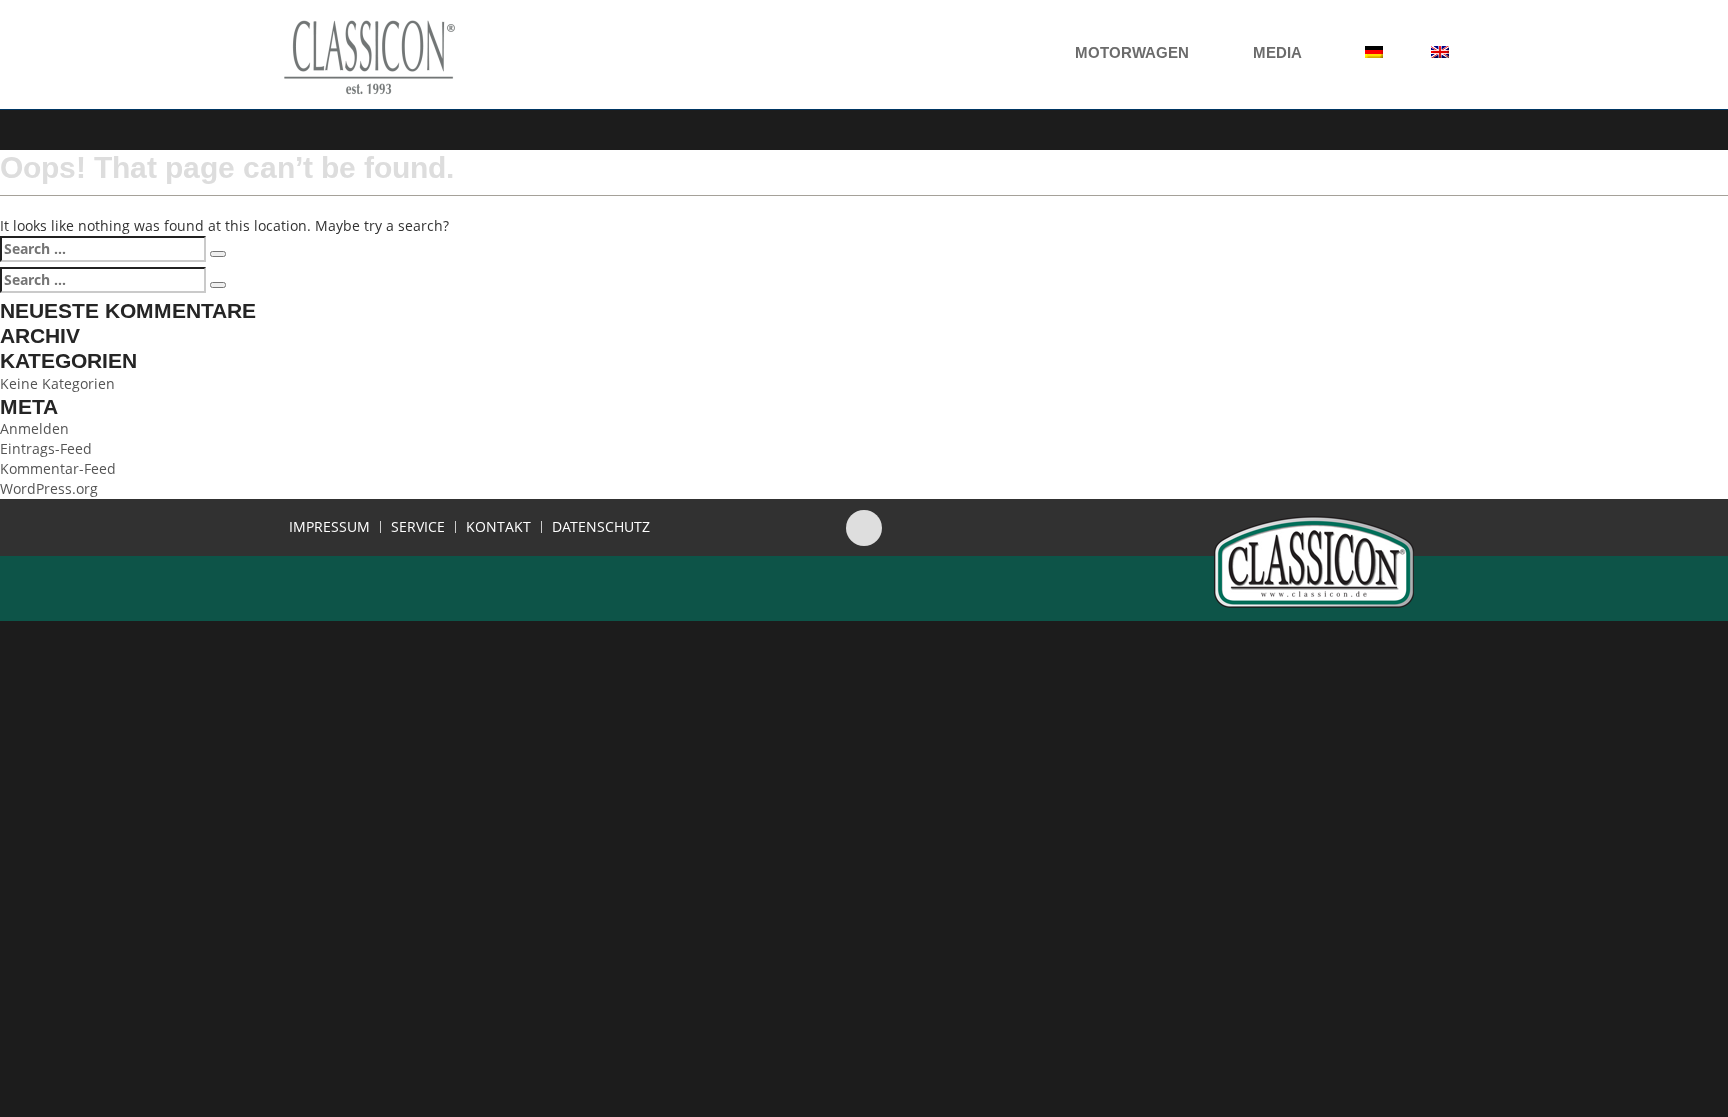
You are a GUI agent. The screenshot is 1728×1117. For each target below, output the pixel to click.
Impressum (329, 527)
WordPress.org (49, 488)
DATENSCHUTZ (601, 527)
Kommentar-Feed (58, 468)
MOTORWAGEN (1134, 52)
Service (418, 527)
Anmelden (34, 428)
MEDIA (1279, 52)
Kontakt (498, 527)
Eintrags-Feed (46, 448)
